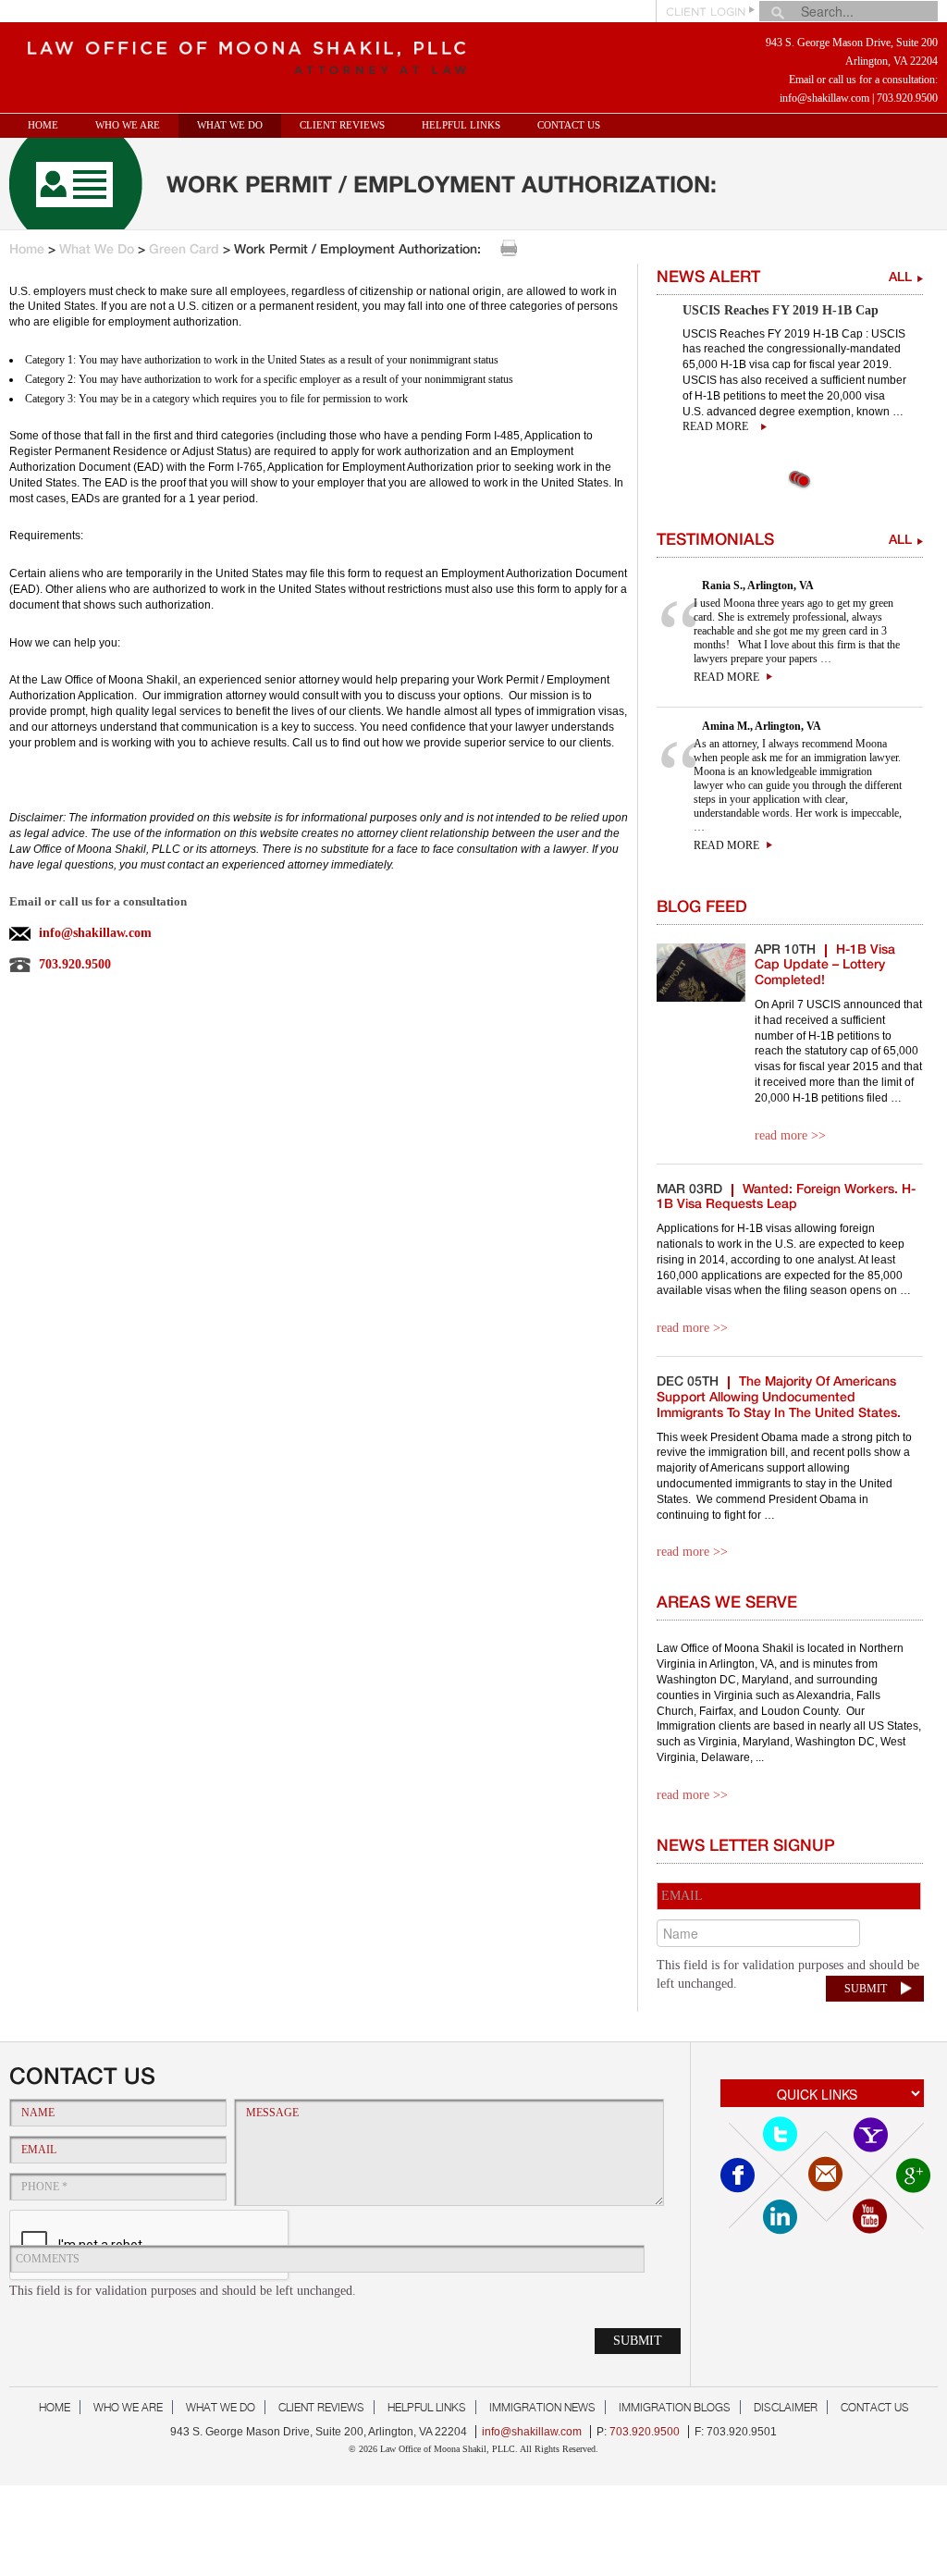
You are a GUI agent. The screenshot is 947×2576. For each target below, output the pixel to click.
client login (706, 12)
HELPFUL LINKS (461, 125)
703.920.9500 (907, 98)
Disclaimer (786, 2407)
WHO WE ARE (128, 125)
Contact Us (569, 125)
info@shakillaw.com (824, 98)
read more (715, 426)
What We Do (97, 251)
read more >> (790, 1135)
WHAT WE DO (230, 125)
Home (43, 125)
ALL (900, 278)
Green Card (184, 251)
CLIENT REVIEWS (342, 125)
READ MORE (726, 677)
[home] (241, 53)
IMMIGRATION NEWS (542, 2407)
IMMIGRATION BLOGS (675, 2407)
